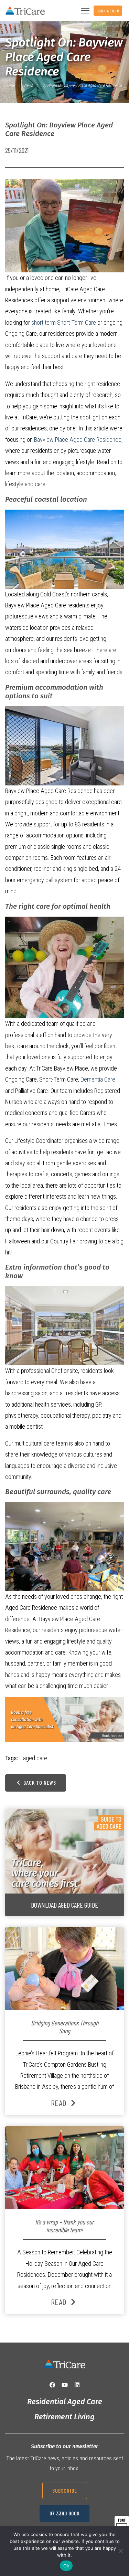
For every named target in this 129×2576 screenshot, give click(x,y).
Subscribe (65, 2490)
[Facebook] (52, 2385)
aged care (35, 1758)
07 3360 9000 (64, 2513)
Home (10, 85)
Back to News (39, 1782)
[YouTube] (65, 2385)
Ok (66, 2566)
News (28, 85)
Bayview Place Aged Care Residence (78, 440)
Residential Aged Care (65, 2402)
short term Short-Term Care (64, 322)
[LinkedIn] (77, 2385)
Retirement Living (64, 2417)
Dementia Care (98, 1079)
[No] (120, 2551)
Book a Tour (108, 11)
